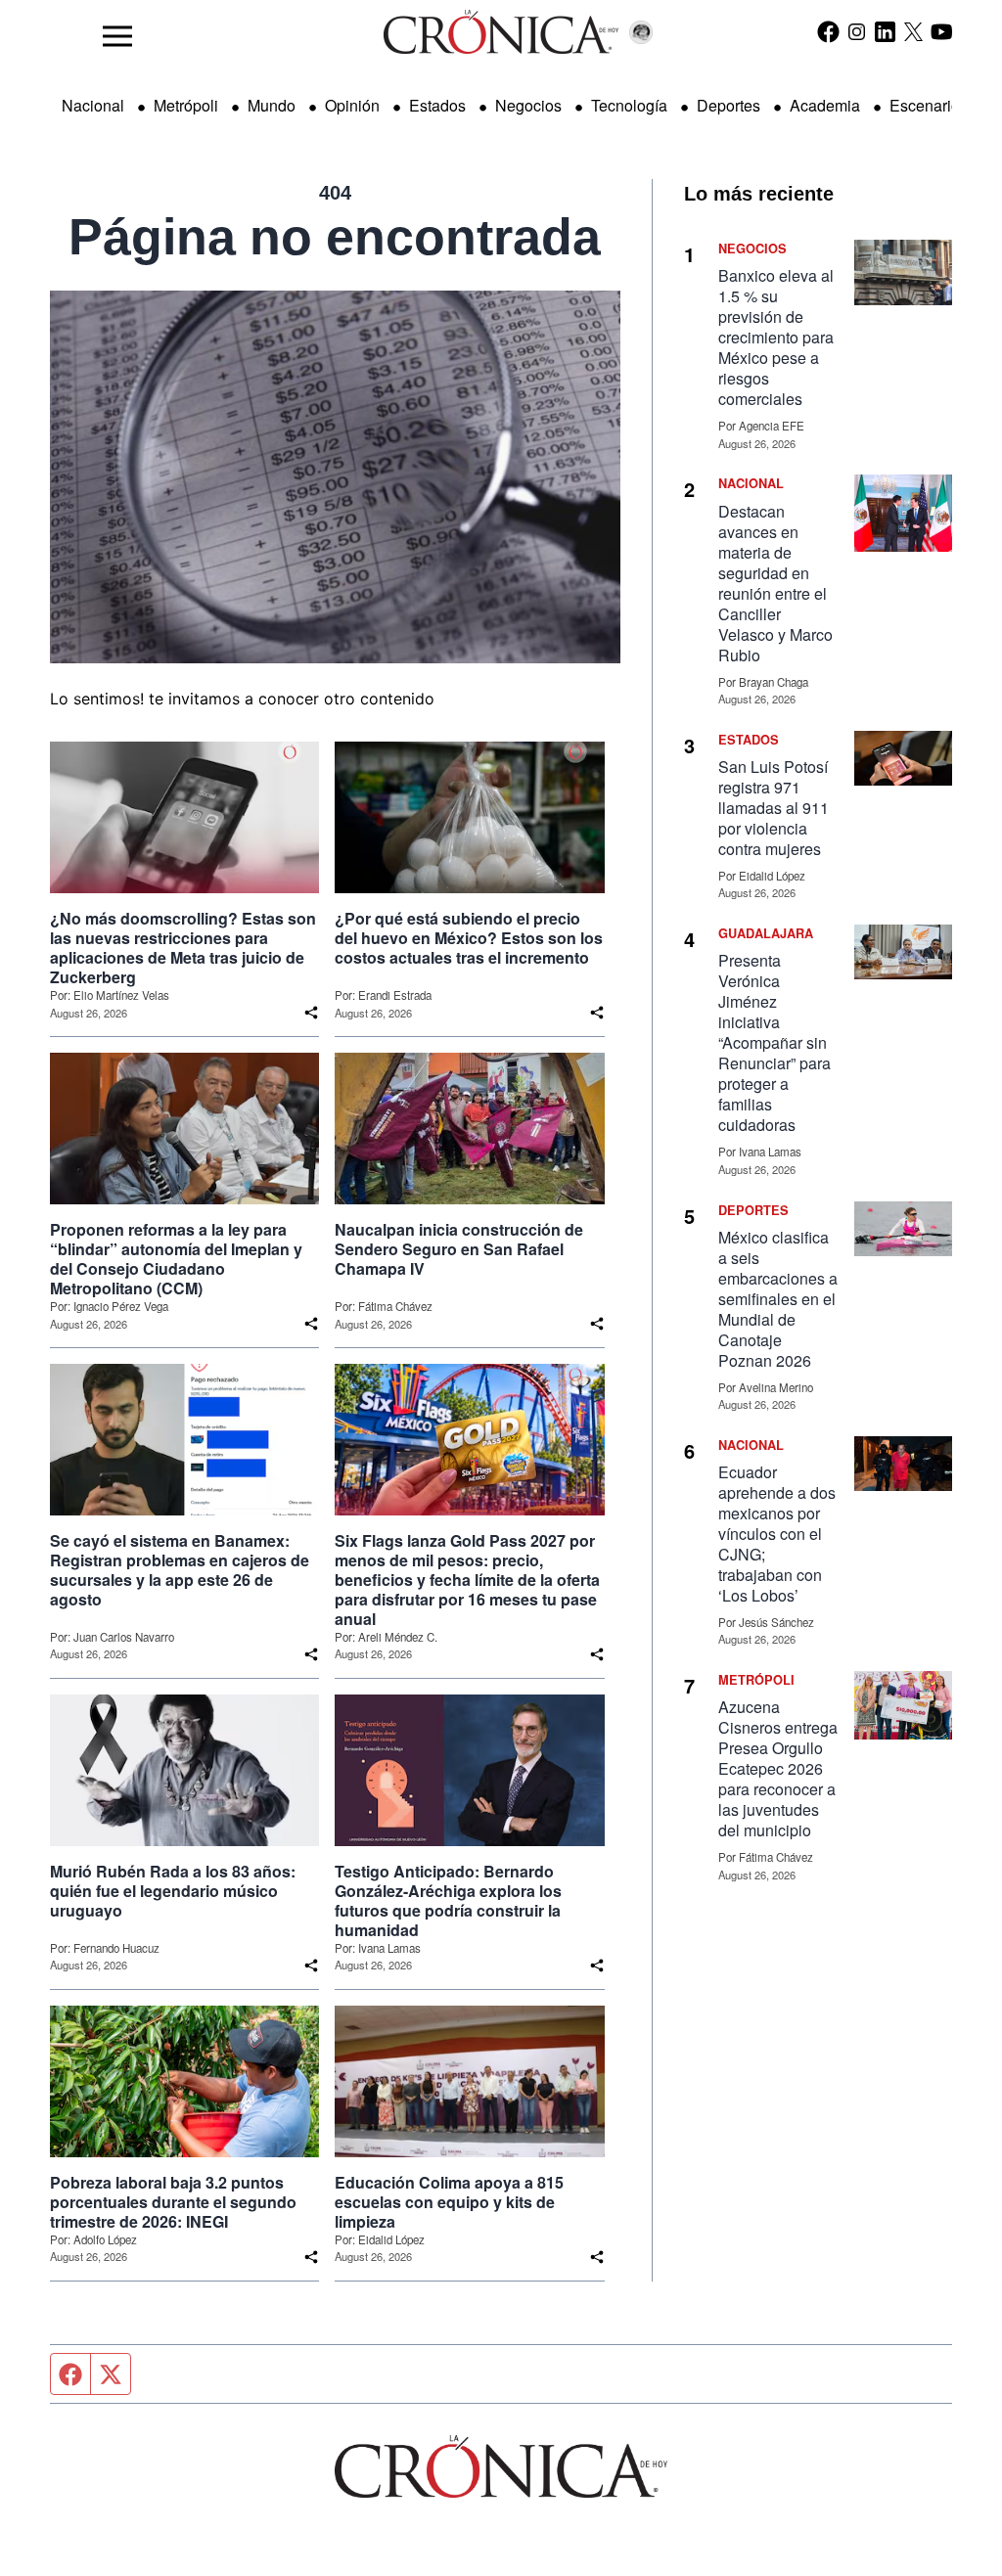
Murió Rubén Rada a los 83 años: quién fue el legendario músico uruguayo (173, 1891)
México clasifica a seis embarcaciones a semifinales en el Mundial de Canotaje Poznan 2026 (778, 1299)
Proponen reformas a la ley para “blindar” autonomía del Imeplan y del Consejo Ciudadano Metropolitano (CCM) (176, 1259)
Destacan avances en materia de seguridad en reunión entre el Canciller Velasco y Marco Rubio (775, 583)
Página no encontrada (335, 237)
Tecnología (629, 105)
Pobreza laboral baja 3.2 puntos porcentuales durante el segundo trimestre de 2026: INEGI (173, 2202)
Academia (825, 105)
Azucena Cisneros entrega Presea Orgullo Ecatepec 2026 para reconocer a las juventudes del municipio (778, 1768)
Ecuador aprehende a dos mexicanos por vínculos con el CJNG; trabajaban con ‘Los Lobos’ (777, 1534)
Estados (437, 105)
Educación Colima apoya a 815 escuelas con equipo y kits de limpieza (449, 2202)
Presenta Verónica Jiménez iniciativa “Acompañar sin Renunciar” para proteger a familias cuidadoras (774, 1042)
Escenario (925, 105)
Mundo (272, 105)
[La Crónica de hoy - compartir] (311, 1013)
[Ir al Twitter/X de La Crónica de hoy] (913, 31)
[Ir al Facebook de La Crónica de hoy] (828, 31)
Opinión (352, 105)
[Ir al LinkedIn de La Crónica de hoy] (885, 31)
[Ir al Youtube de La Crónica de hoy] (942, 31)
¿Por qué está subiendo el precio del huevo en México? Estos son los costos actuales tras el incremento (469, 938)
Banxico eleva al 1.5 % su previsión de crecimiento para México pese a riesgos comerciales (776, 337)
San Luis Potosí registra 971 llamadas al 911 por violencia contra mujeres (774, 808)
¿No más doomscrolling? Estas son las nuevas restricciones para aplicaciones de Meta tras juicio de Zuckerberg (183, 948)
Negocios (528, 105)
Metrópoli (186, 105)
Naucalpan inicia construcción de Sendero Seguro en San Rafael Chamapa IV (459, 1249)
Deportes (729, 105)
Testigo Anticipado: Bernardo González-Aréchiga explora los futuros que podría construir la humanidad (448, 1901)
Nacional (93, 105)
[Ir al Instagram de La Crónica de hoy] (857, 31)
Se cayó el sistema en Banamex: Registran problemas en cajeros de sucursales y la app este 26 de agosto (180, 1570)
